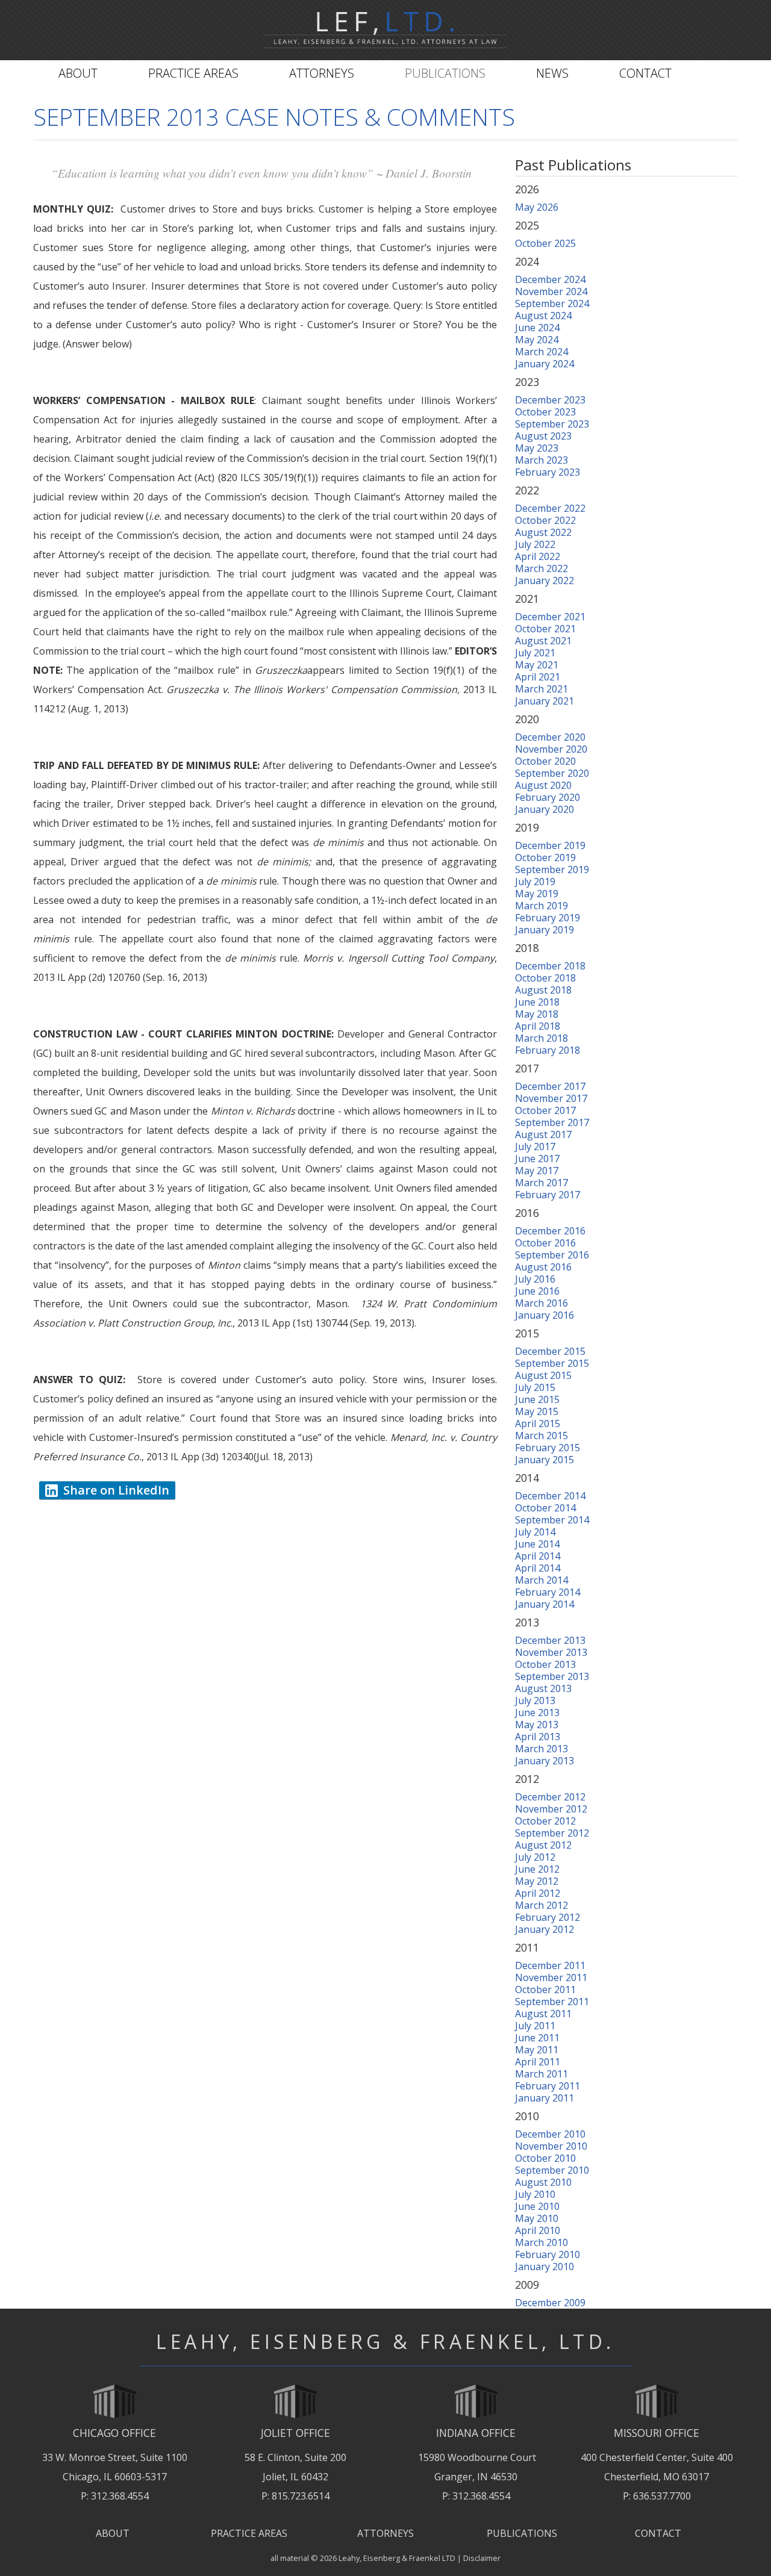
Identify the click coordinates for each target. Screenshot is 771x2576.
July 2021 (535, 653)
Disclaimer (482, 2558)
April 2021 (538, 677)
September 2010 (552, 2170)
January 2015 (545, 1460)
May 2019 (537, 894)
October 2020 (545, 761)
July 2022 (535, 544)
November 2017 (551, 1098)
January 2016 (545, 1315)
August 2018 (543, 990)
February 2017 (548, 1195)
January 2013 (545, 1761)
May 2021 (537, 665)
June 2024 (537, 328)
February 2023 (548, 472)
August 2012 (543, 1845)
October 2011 (545, 1990)
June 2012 (537, 1869)
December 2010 (550, 2134)
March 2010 (542, 2242)
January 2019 (545, 930)
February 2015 (548, 1448)
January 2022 (545, 580)
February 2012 (548, 1917)
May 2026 (537, 207)
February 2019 (548, 918)
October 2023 (545, 412)
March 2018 (542, 1038)
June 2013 (537, 1713)
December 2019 (550, 845)
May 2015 (537, 1411)
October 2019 (545, 857)
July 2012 (535, 1857)
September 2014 (552, 1520)
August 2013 (543, 1688)
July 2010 (535, 2194)
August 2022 (543, 532)
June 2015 (537, 1399)
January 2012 (545, 1929)
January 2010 (545, 2266)
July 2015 (535, 1387)
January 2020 (545, 809)
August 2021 (543, 641)
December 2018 (550, 966)
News (552, 73)
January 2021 (545, 701)
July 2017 (535, 1146)
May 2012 (537, 1881)
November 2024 (551, 291)
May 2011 (537, 2050)
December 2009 (550, 2303)
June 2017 (537, 1159)
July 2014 (535, 1532)
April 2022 (538, 556)
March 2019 (542, 906)
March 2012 (542, 1905)
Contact (645, 73)
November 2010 (551, 2146)
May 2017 (537, 1171)
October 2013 (545, 1664)
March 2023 (542, 460)
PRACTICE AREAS (249, 2533)
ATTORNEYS (385, 2533)
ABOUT (113, 2533)
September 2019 (552, 870)
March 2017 (542, 1183)
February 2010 (548, 2254)
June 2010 (537, 2206)
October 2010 (545, 2158)
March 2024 (542, 352)
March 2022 (542, 568)
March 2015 (542, 1436)
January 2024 (545, 364)
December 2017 (550, 1086)
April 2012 (538, 1893)
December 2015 (550, 1351)
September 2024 (552, 303)
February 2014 (548, 1592)
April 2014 (538, 1556)
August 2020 (543, 785)
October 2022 (545, 520)
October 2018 (545, 978)
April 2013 (538, 1737)
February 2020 (548, 797)
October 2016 (545, 1243)
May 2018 (537, 1014)
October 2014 (545, 1508)
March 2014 (542, 1580)
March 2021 (542, 689)
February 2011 (548, 2086)
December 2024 (550, 279)
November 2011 (551, 1977)
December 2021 (550, 617)
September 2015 (552, 1363)
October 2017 (545, 1110)
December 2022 (550, 508)
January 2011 (545, 2098)
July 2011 (535, 2026)
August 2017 (543, 1134)
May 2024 (537, 340)
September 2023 (552, 424)
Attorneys (322, 73)
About (78, 73)
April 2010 (538, 2230)
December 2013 (550, 1640)
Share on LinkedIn (116, 1490)
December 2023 (550, 400)
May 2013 (537, 1725)
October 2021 (545, 629)
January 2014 (545, 1604)
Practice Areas (193, 73)
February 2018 (548, 1050)
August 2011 (543, 2014)
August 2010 (543, 2182)
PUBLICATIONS (522, 2533)
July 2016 (535, 1279)
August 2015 (543, 1375)
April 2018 (538, 1026)
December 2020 (550, 737)
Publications (445, 73)
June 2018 (537, 1002)
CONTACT (658, 2533)
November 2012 (551, 1809)
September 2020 (552, 773)
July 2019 (535, 882)
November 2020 (551, 749)
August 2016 (543, 1267)
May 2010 (537, 2218)
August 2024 (543, 316)
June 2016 (537, 1291)
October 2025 (545, 243)
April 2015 (538, 1423)
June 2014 (537, 1544)
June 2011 (537, 2038)
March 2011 (542, 2074)
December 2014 (550, 1496)
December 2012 (550, 1797)
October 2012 (545, 1821)
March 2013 (542, 1749)
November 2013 (551, 1652)
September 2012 (552, 1833)
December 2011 (550, 1965)
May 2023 (537, 448)
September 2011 (552, 2002)
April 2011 (538, 2062)
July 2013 (535, 1700)
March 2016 (542, 1303)
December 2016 (550, 1231)
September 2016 (552, 1255)
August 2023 (543, 436)
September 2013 (552, 1676)
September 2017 (552, 1122)
